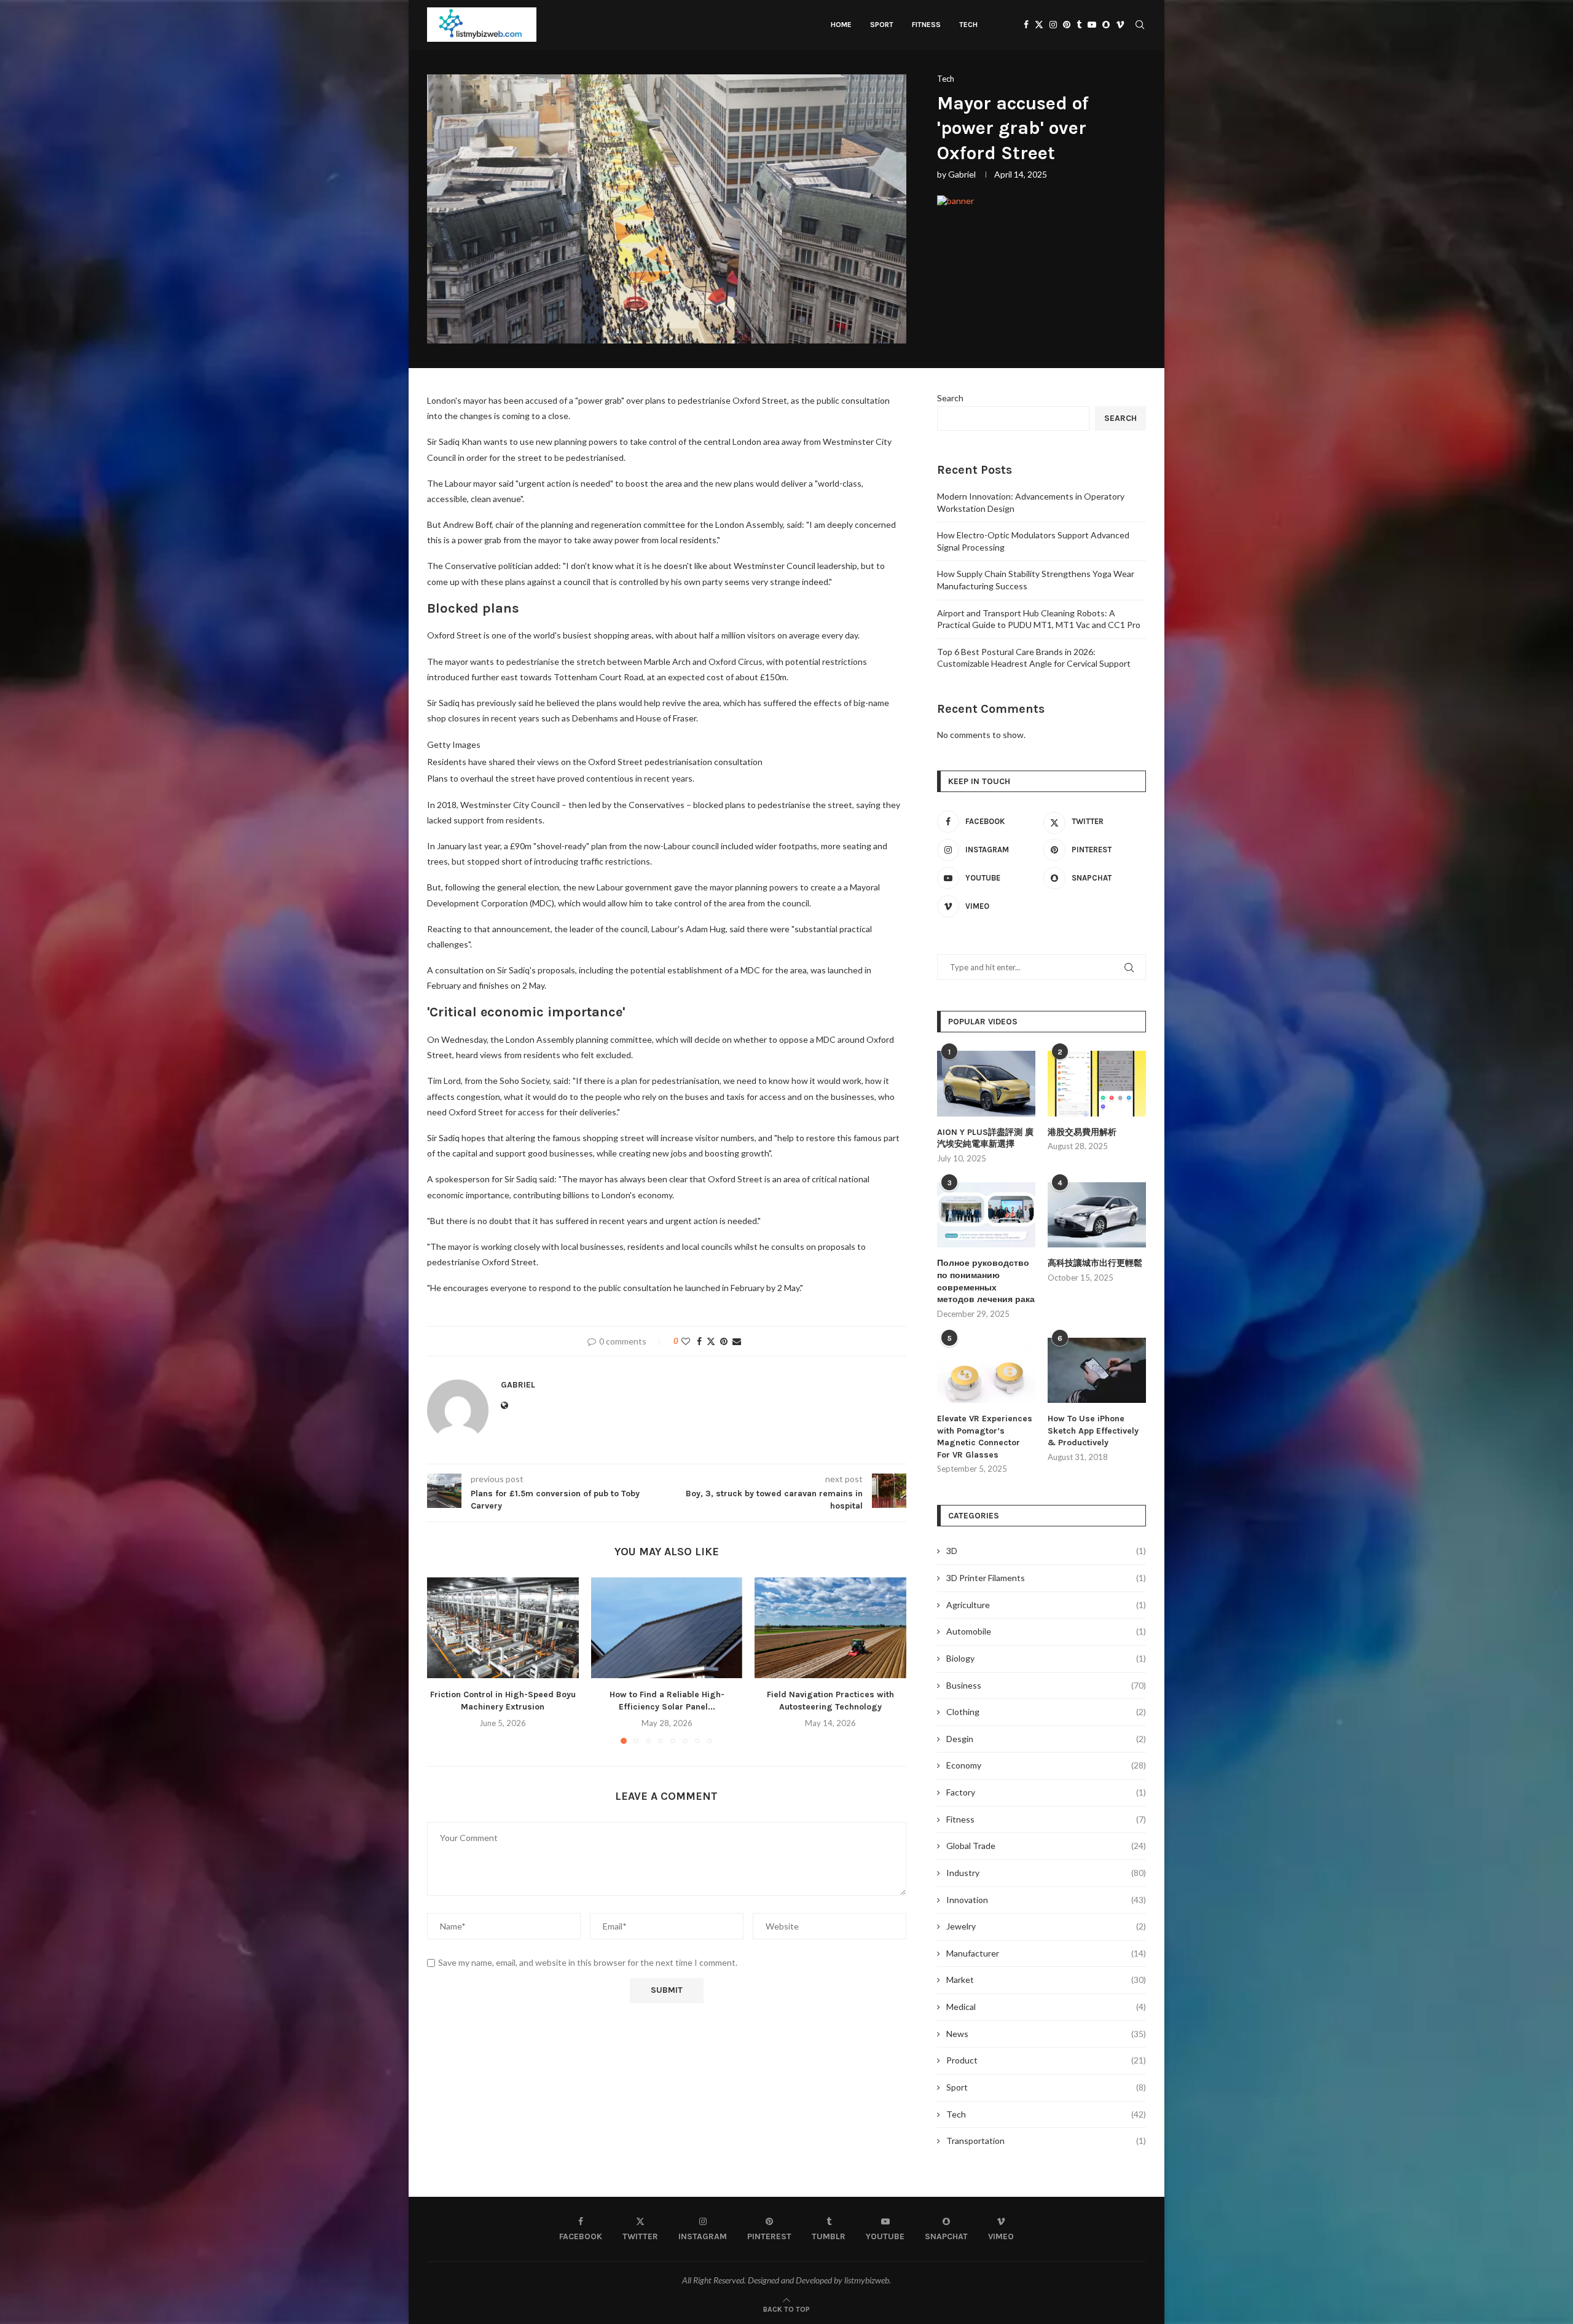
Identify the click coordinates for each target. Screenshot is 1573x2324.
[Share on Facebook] (699, 1341)
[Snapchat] (1106, 25)
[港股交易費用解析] (1097, 1084)
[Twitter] (1039, 25)
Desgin (1046, 1739)
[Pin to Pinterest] (724, 1341)
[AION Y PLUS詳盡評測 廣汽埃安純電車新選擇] (986, 1084)
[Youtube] (1092, 25)
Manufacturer (1046, 1953)
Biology (1046, 1658)
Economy (1046, 1765)
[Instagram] (1053, 25)
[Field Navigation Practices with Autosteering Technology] (830, 1628)
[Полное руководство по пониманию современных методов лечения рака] (986, 1215)
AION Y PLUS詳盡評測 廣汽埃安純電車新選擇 (985, 1138)
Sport (882, 25)
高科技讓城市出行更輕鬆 (1095, 1263)
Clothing (1046, 1712)
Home (841, 25)
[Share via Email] (737, 1341)
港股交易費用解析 (1082, 1132)
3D (1046, 1551)
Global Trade (1046, 1846)
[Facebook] (1026, 25)
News (1046, 2034)
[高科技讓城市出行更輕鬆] (1097, 1215)
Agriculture (1046, 1605)
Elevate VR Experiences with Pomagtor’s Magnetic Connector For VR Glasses (985, 1437)
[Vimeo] (1120, 25)
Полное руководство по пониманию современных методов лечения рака (986, 1281)
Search (950, 398)
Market (1046, 1980)
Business (1046, 1685)
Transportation (1046, 2141)
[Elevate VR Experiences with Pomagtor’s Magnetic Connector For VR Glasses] (986, 1371)
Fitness (926, 25)
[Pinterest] (1067, 25)
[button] (444, 1660)
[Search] (1140, 25)
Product (1046, 2060)
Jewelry (1046, 1926)
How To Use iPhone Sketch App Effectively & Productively (1093, 1431)
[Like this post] (686, 1341)
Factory (1046, 1792)
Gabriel (962, 174)
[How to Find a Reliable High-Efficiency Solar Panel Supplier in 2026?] (667, 1628)
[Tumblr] (1079, 25)
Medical (1046, 2007)
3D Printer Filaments (1046, 1578)
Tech (968, 25)
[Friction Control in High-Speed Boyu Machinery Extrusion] (503, 1628)
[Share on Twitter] (711, 1341)
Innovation (1046, 1900)
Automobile (1046, 1631)
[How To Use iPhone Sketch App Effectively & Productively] (1097, 1371)
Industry (1046, 1873)
